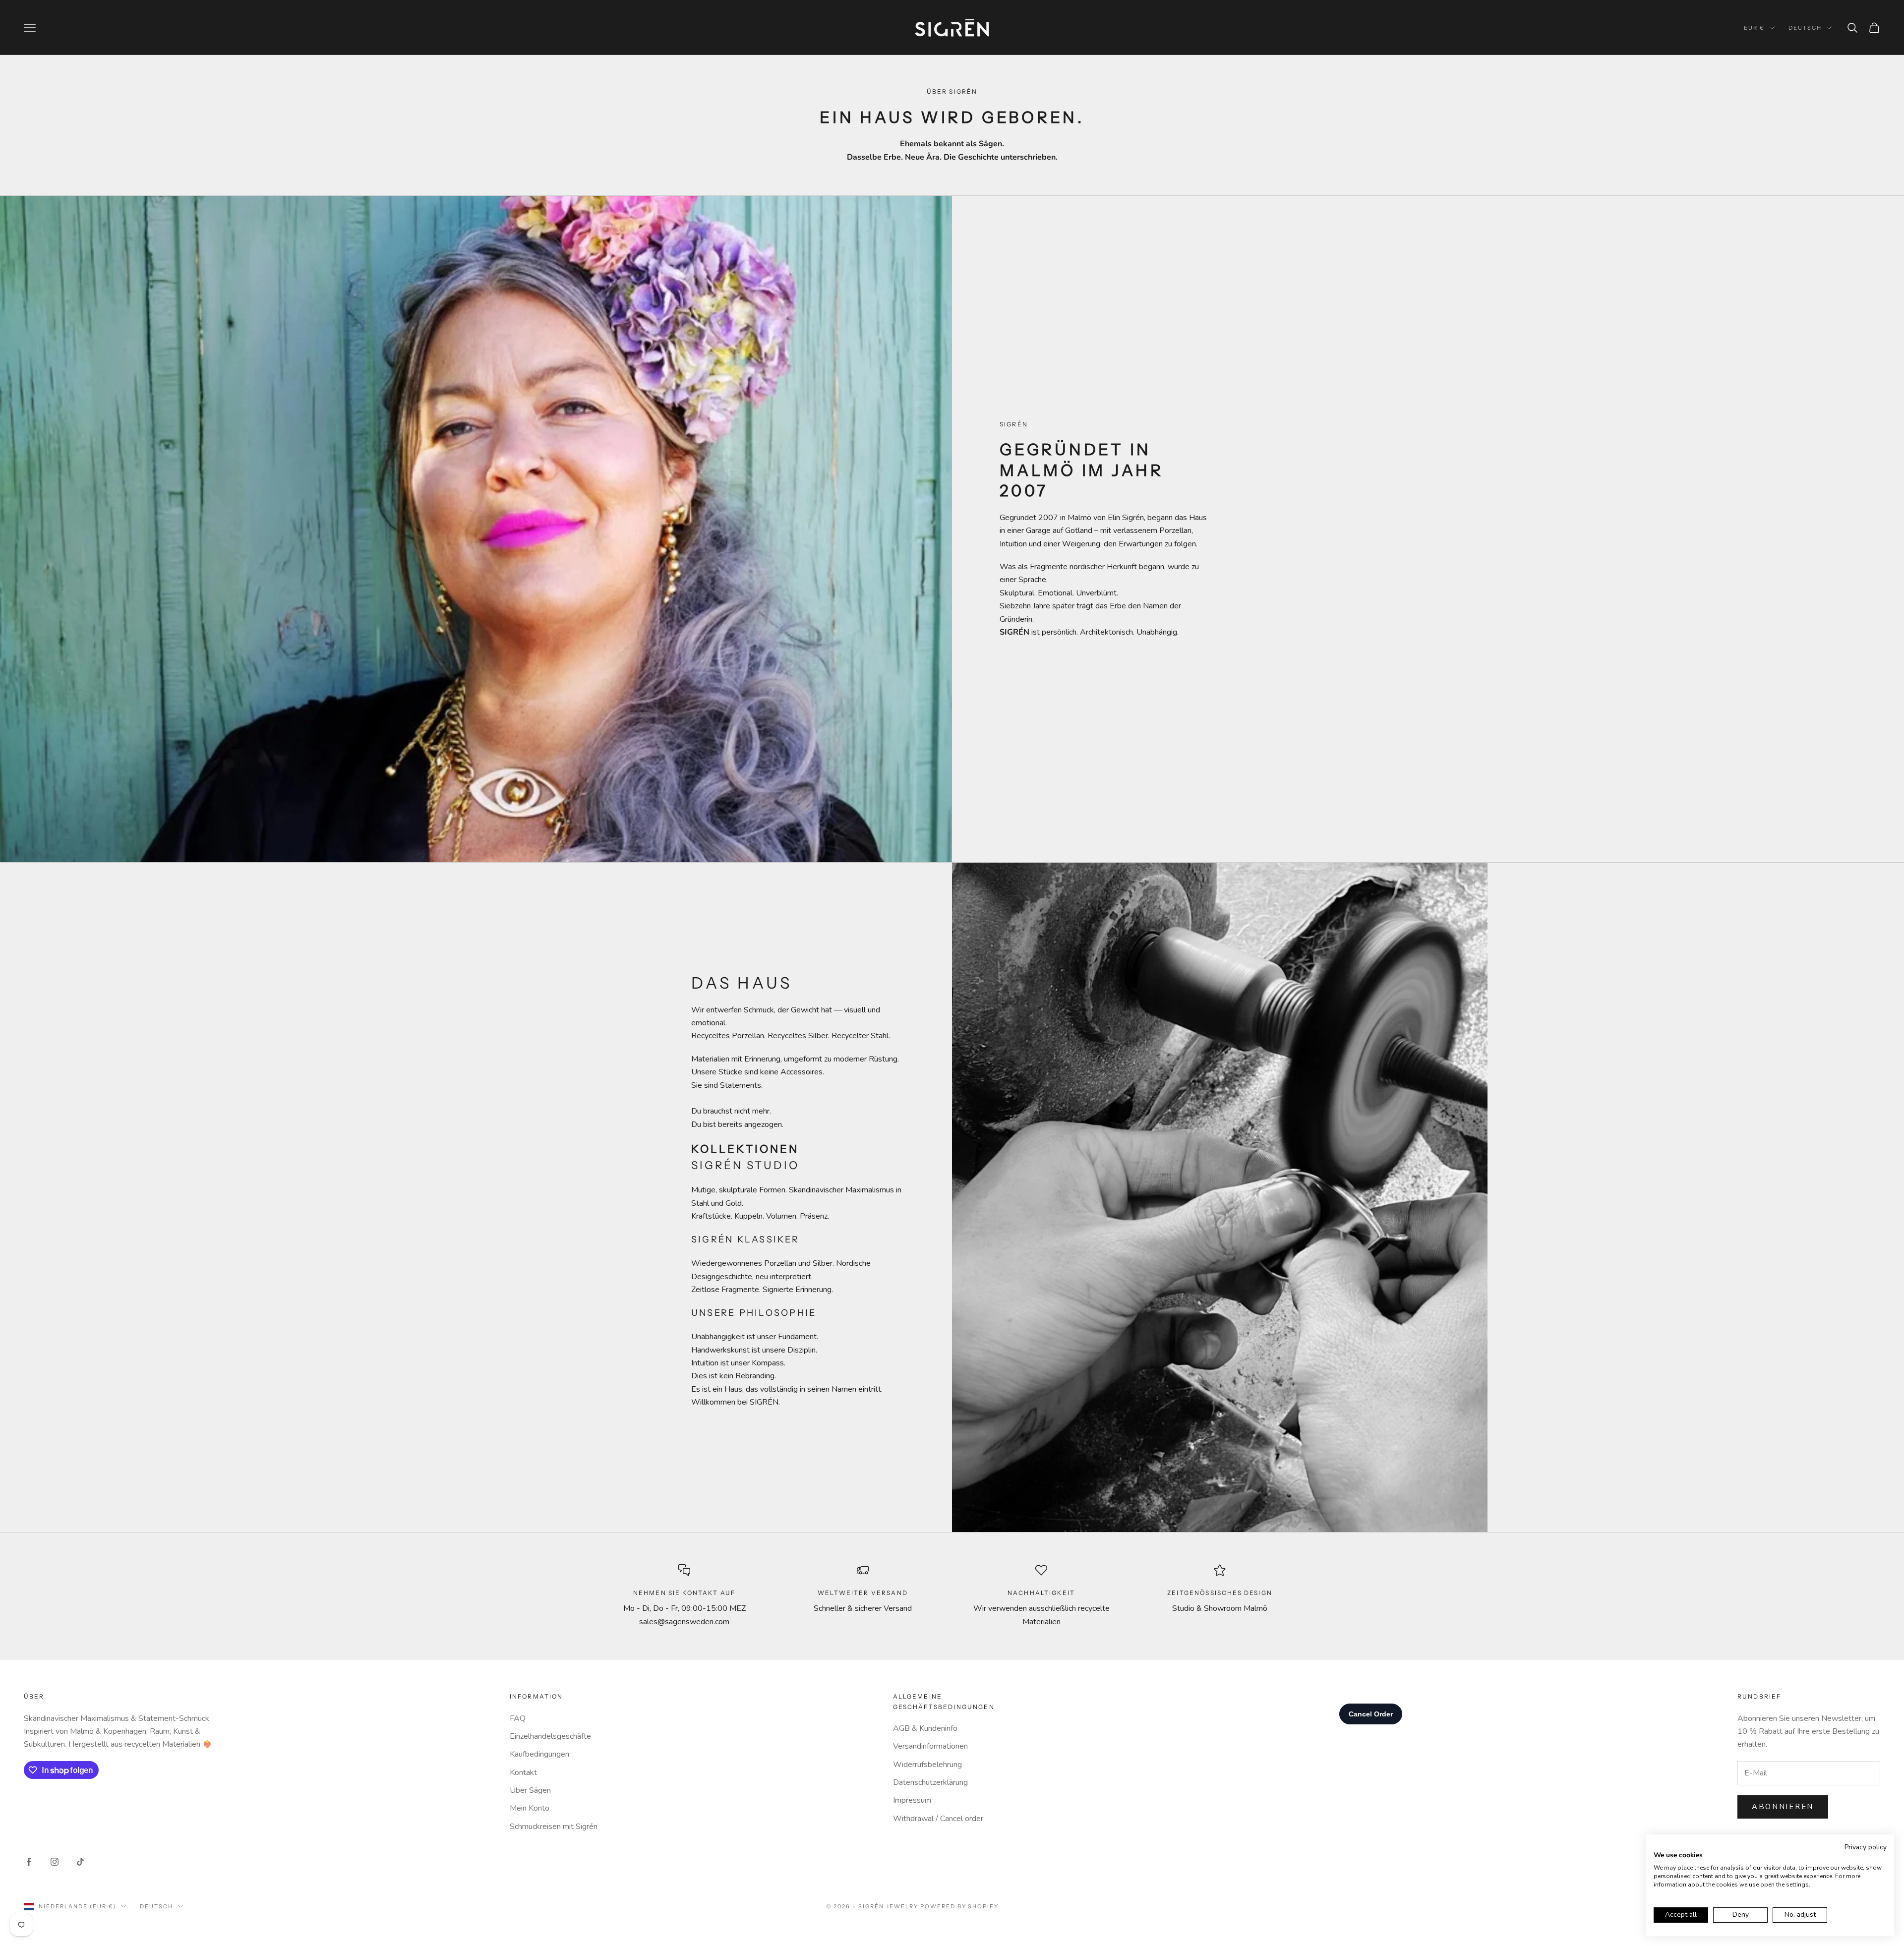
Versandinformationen (930, 1746)
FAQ (518, 1718)
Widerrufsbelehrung (927, 1765)
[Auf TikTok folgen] (80, 1862)
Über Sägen (530, 1790)
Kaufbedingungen (539, 1754)
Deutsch (1805, 28)
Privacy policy (1866, 1847)
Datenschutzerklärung (930, 1782)
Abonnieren (1783, 1807)
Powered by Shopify (960, 1906)
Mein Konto (530, 1808)
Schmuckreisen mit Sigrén (554, 1827)
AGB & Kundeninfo (925, 1728)
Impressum (912, 1800)
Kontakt (523, 1772)
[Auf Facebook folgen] (29, 1862)
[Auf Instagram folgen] (55, 1862)
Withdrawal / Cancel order (938, 1819)
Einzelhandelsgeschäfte (550, 1736)
